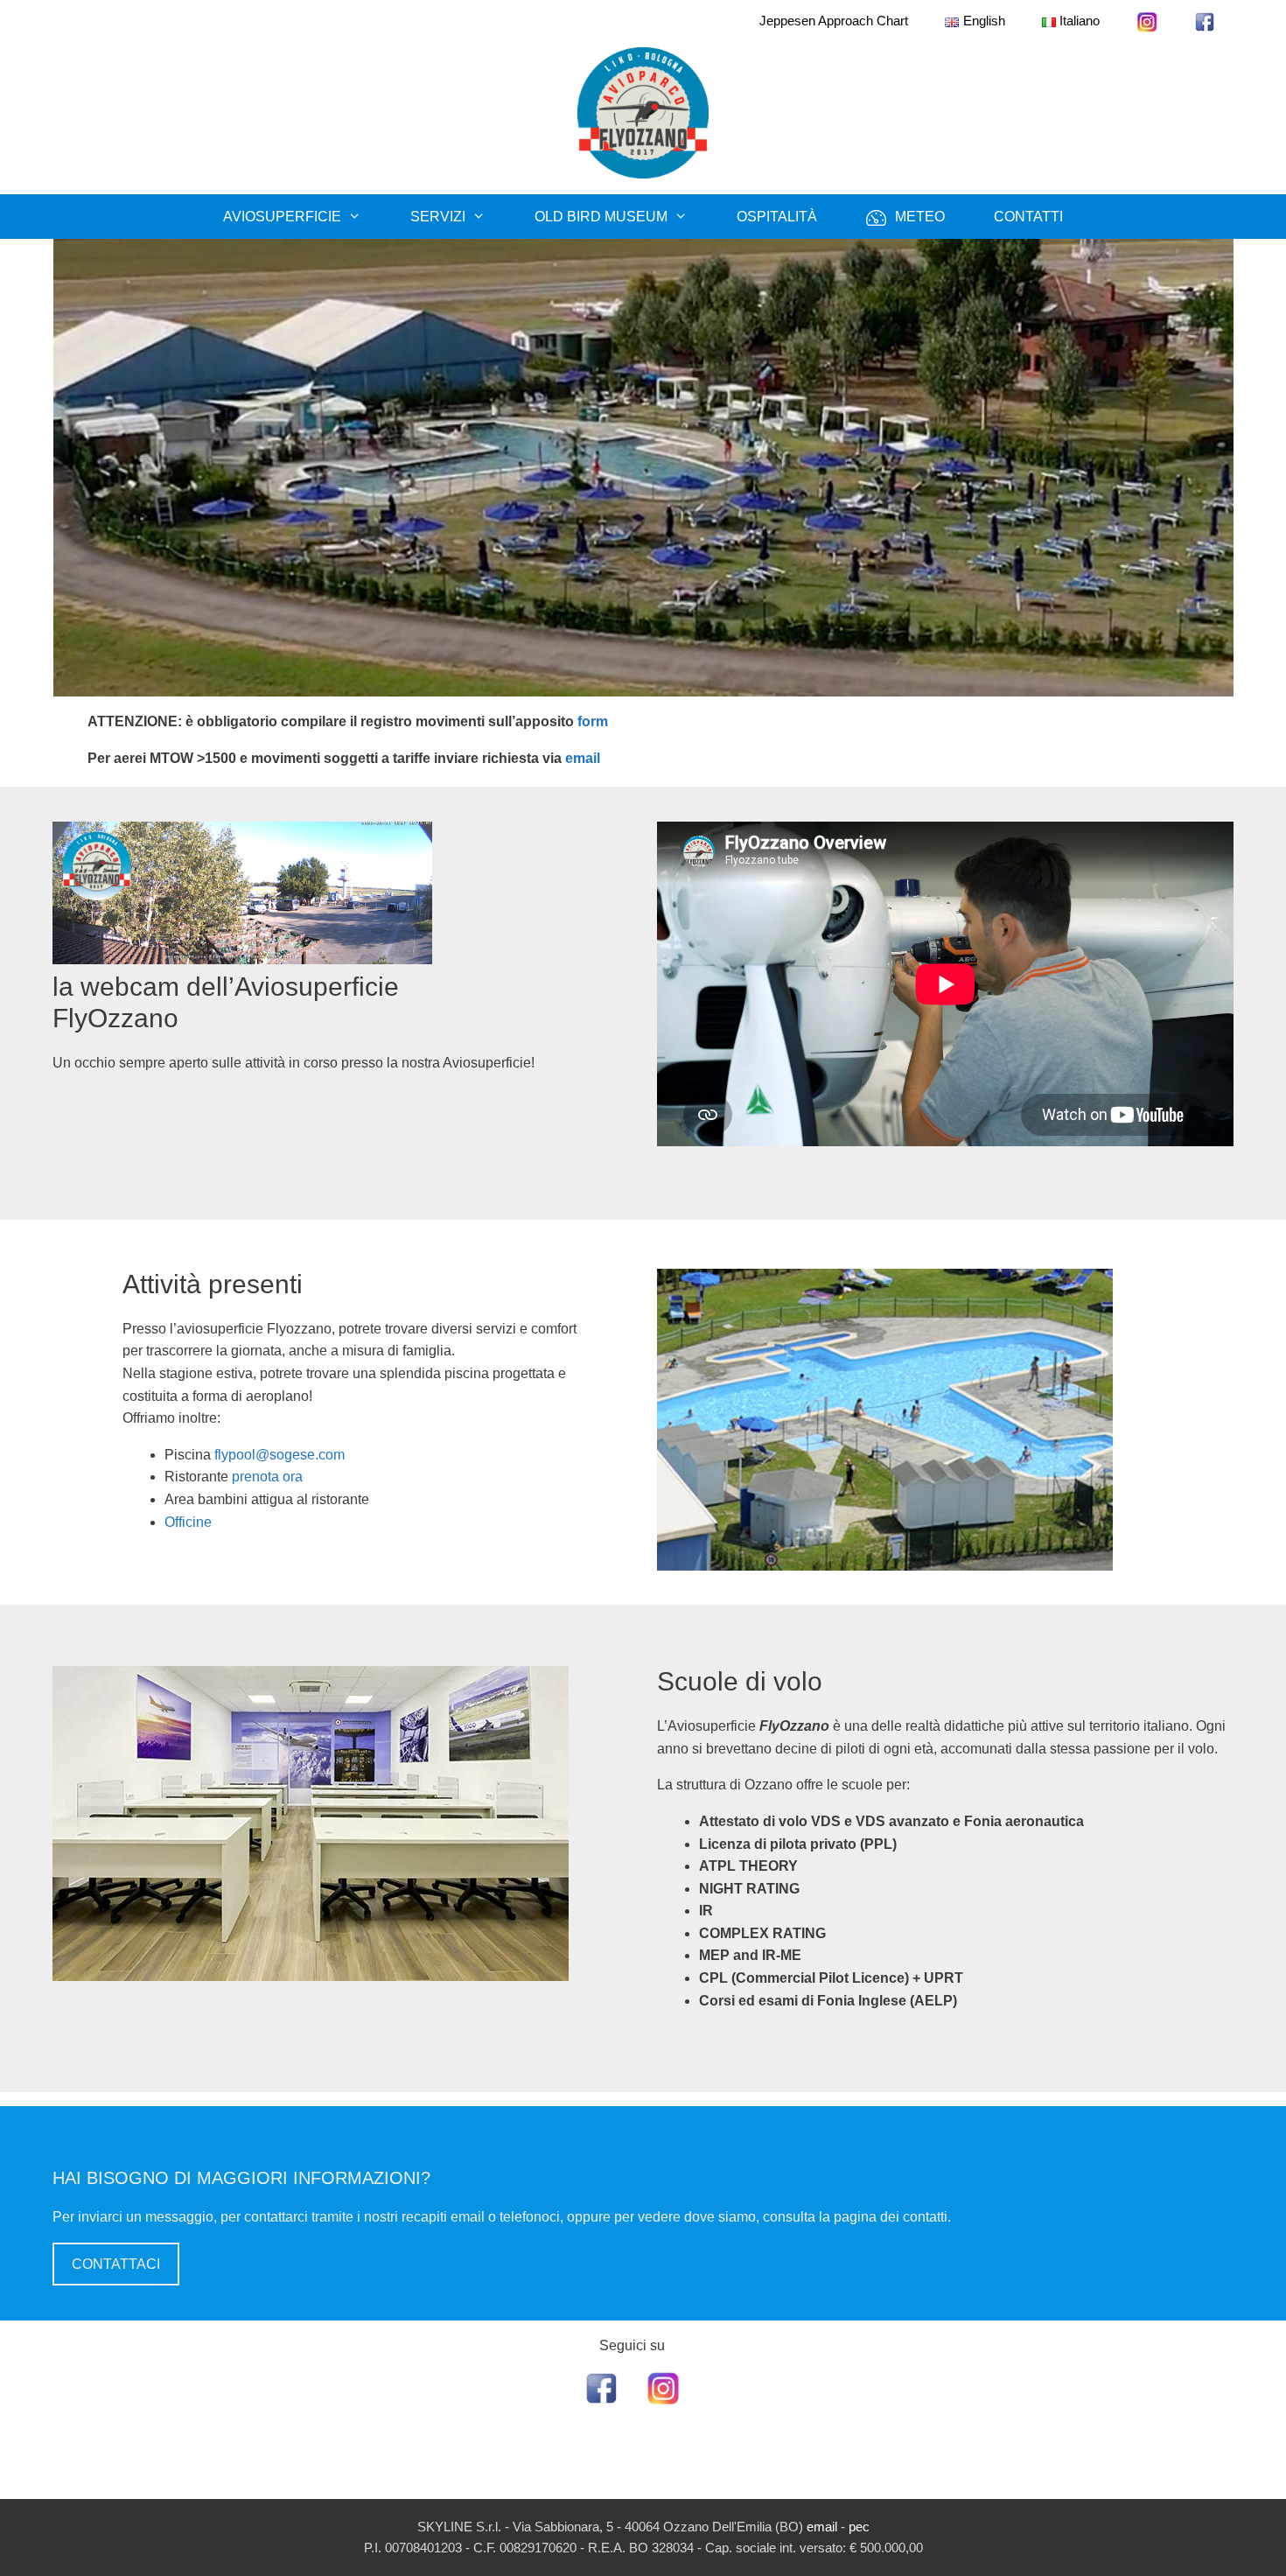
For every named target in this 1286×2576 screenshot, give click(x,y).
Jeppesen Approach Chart (834, 21)
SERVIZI (438, 217)
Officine (188, 1522)
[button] (27, 468)
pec (859, 2527)
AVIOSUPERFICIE (282, 217)
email (583, 758)
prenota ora (267, 1477)
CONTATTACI (116, 2264)
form (593, 721)
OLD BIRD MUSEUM (601, 217)
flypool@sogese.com (280, 1455)
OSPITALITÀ (777, 217)
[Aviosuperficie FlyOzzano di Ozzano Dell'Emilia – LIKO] (643, 112)
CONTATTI (1028, 217)
